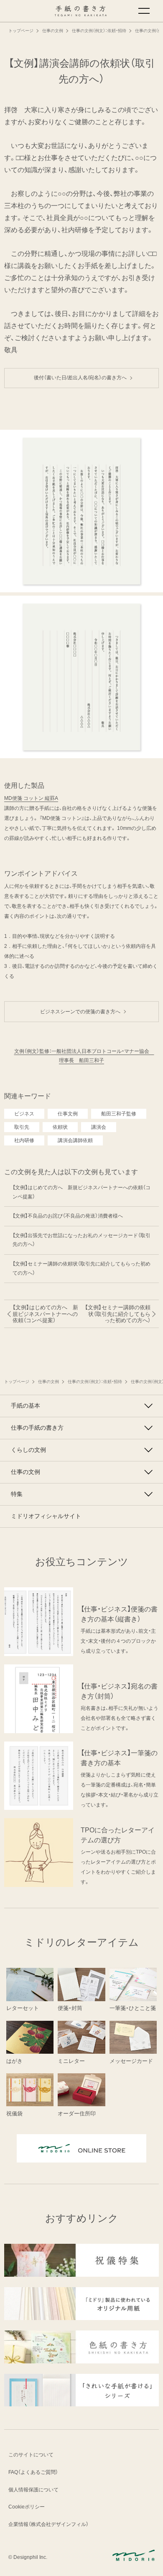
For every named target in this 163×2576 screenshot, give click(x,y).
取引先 (22, 1127)
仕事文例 (68, 1114)
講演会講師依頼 (75, 1140)
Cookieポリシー (27, 2507)
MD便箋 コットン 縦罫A (31, 798)
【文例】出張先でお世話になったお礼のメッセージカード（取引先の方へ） (81, 1240)
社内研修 (24, 1140)
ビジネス (24, 1114)
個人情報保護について (33, 2490)
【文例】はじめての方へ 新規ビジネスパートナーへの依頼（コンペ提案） (81, 1192)
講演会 (99, 1127)
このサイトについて (31, 2455)
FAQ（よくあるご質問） (33, 2472)
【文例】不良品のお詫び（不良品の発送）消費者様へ (68, 1216)
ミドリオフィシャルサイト (46, 1516)
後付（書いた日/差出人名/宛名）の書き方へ (83, 378)
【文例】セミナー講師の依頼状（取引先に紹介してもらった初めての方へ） (81, 1268)
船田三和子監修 (119, 1114)
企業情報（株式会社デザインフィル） (48, 2524)
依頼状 (60, 1127)
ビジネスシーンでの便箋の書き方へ (83, 1012)
